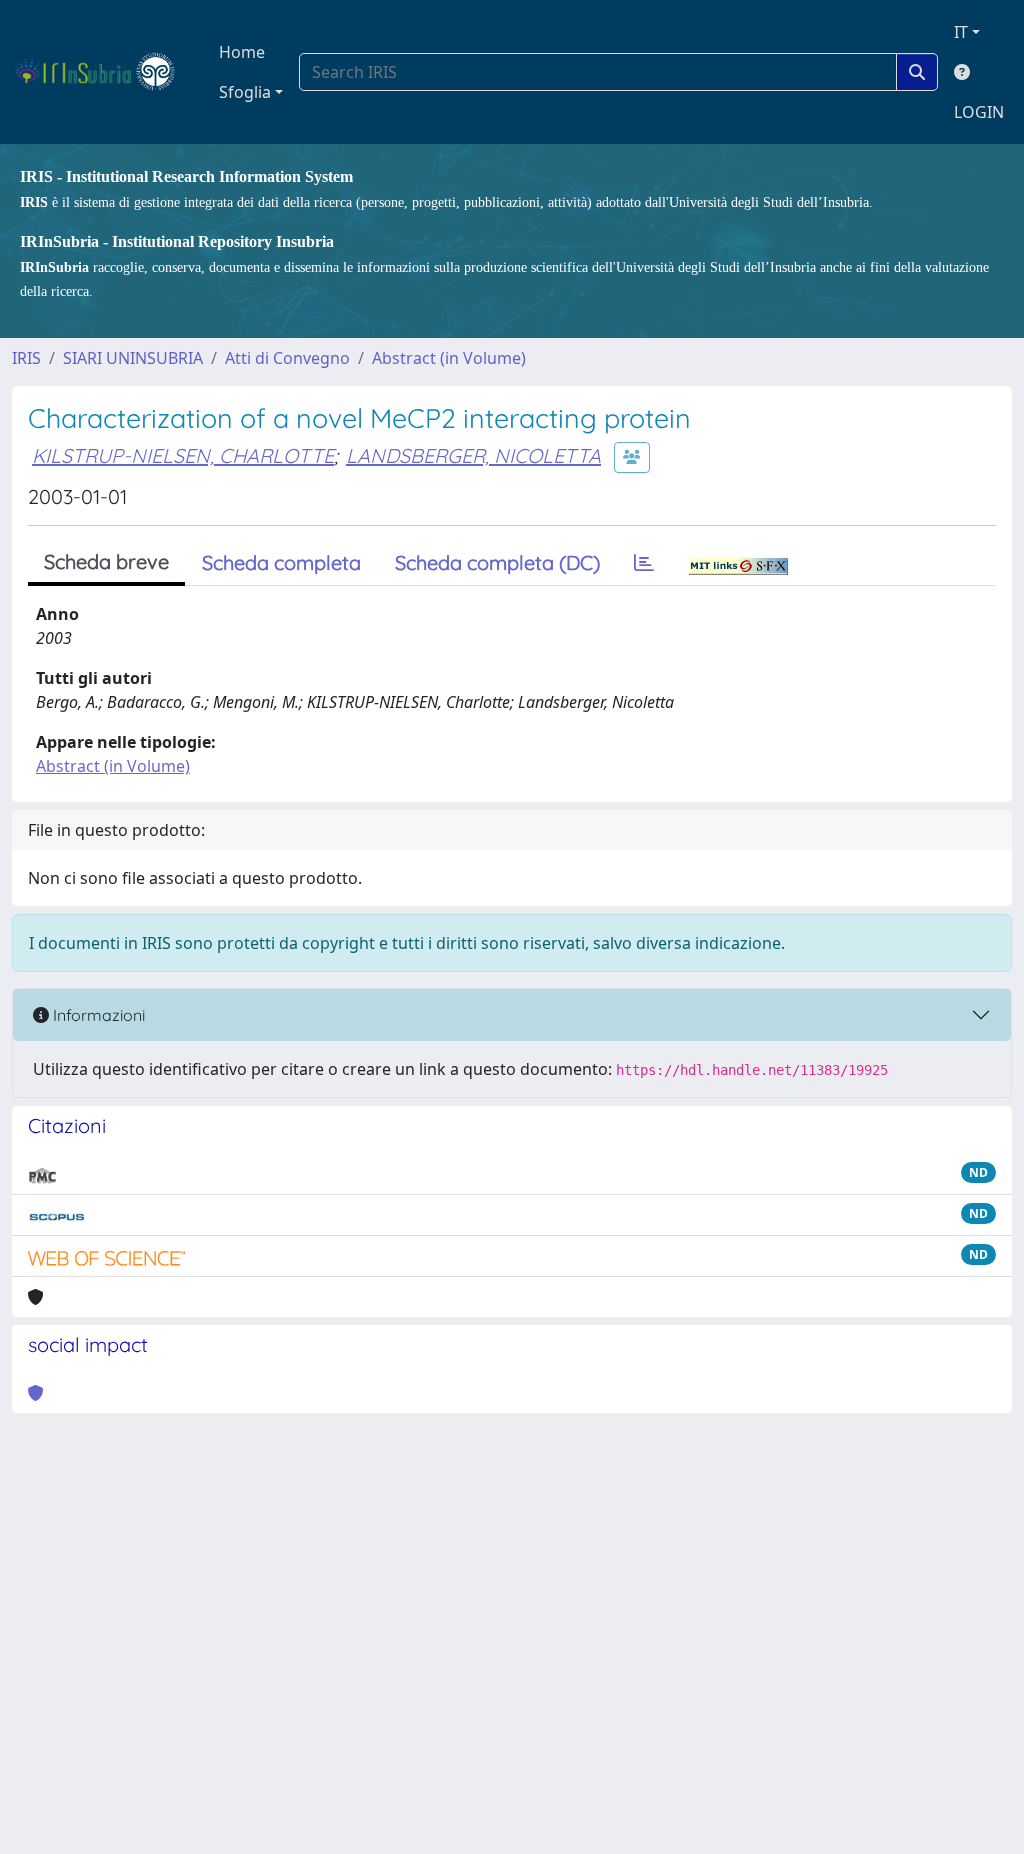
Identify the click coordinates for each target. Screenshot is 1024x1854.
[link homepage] (103, 72)
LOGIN (979, 112)
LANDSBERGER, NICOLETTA (473, 455)
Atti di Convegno (287, 358)
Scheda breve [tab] (106, 561)
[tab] (644, 563)
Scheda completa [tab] (281, 562)
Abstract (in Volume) (449, 358)
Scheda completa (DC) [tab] (497, 562)
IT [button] (961, 32)
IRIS (26, 358)
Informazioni (97, 1015)
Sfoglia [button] (245, 92)
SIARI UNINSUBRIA (133, 358)
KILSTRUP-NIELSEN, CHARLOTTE (183, 455)
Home (242, 52)
